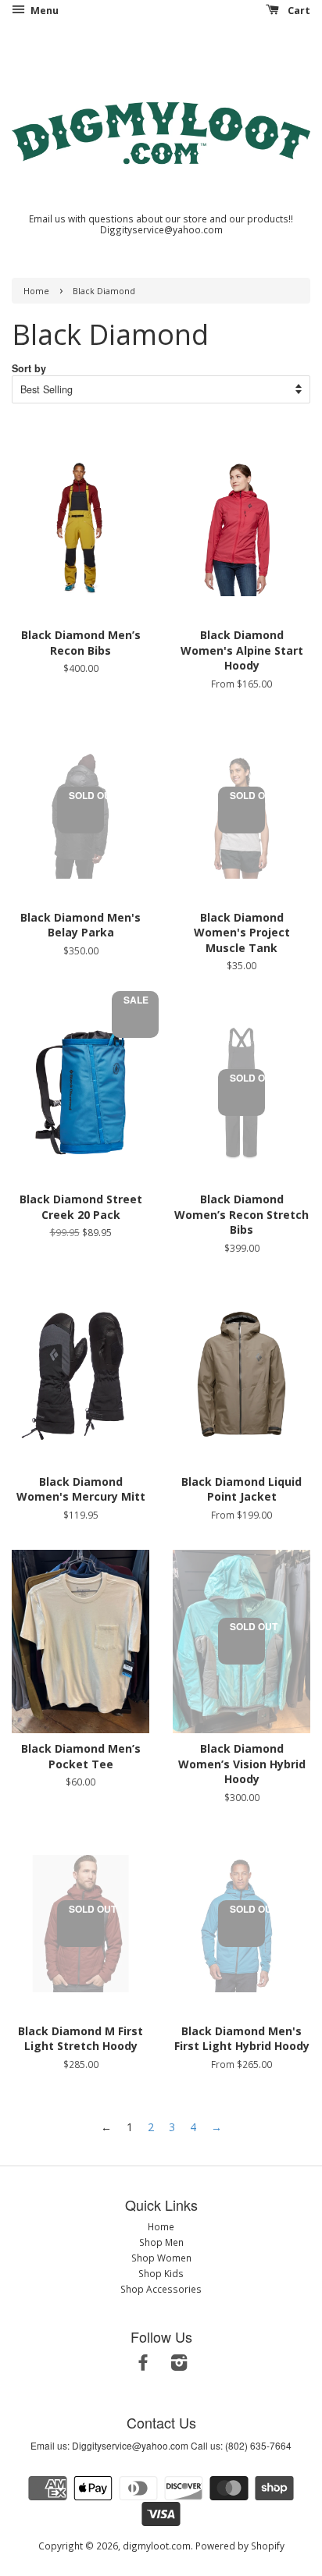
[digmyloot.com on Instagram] (179, 2365)
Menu (43, 11)
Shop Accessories (161, 2289)
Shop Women (161, 2258)
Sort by (29, 368)
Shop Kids (161, 2273)
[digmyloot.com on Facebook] (143, 2365)
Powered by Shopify (240, 2546)
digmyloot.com (157, 2546)
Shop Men (161, 2242)
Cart (298, 11)
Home (36, 291)
